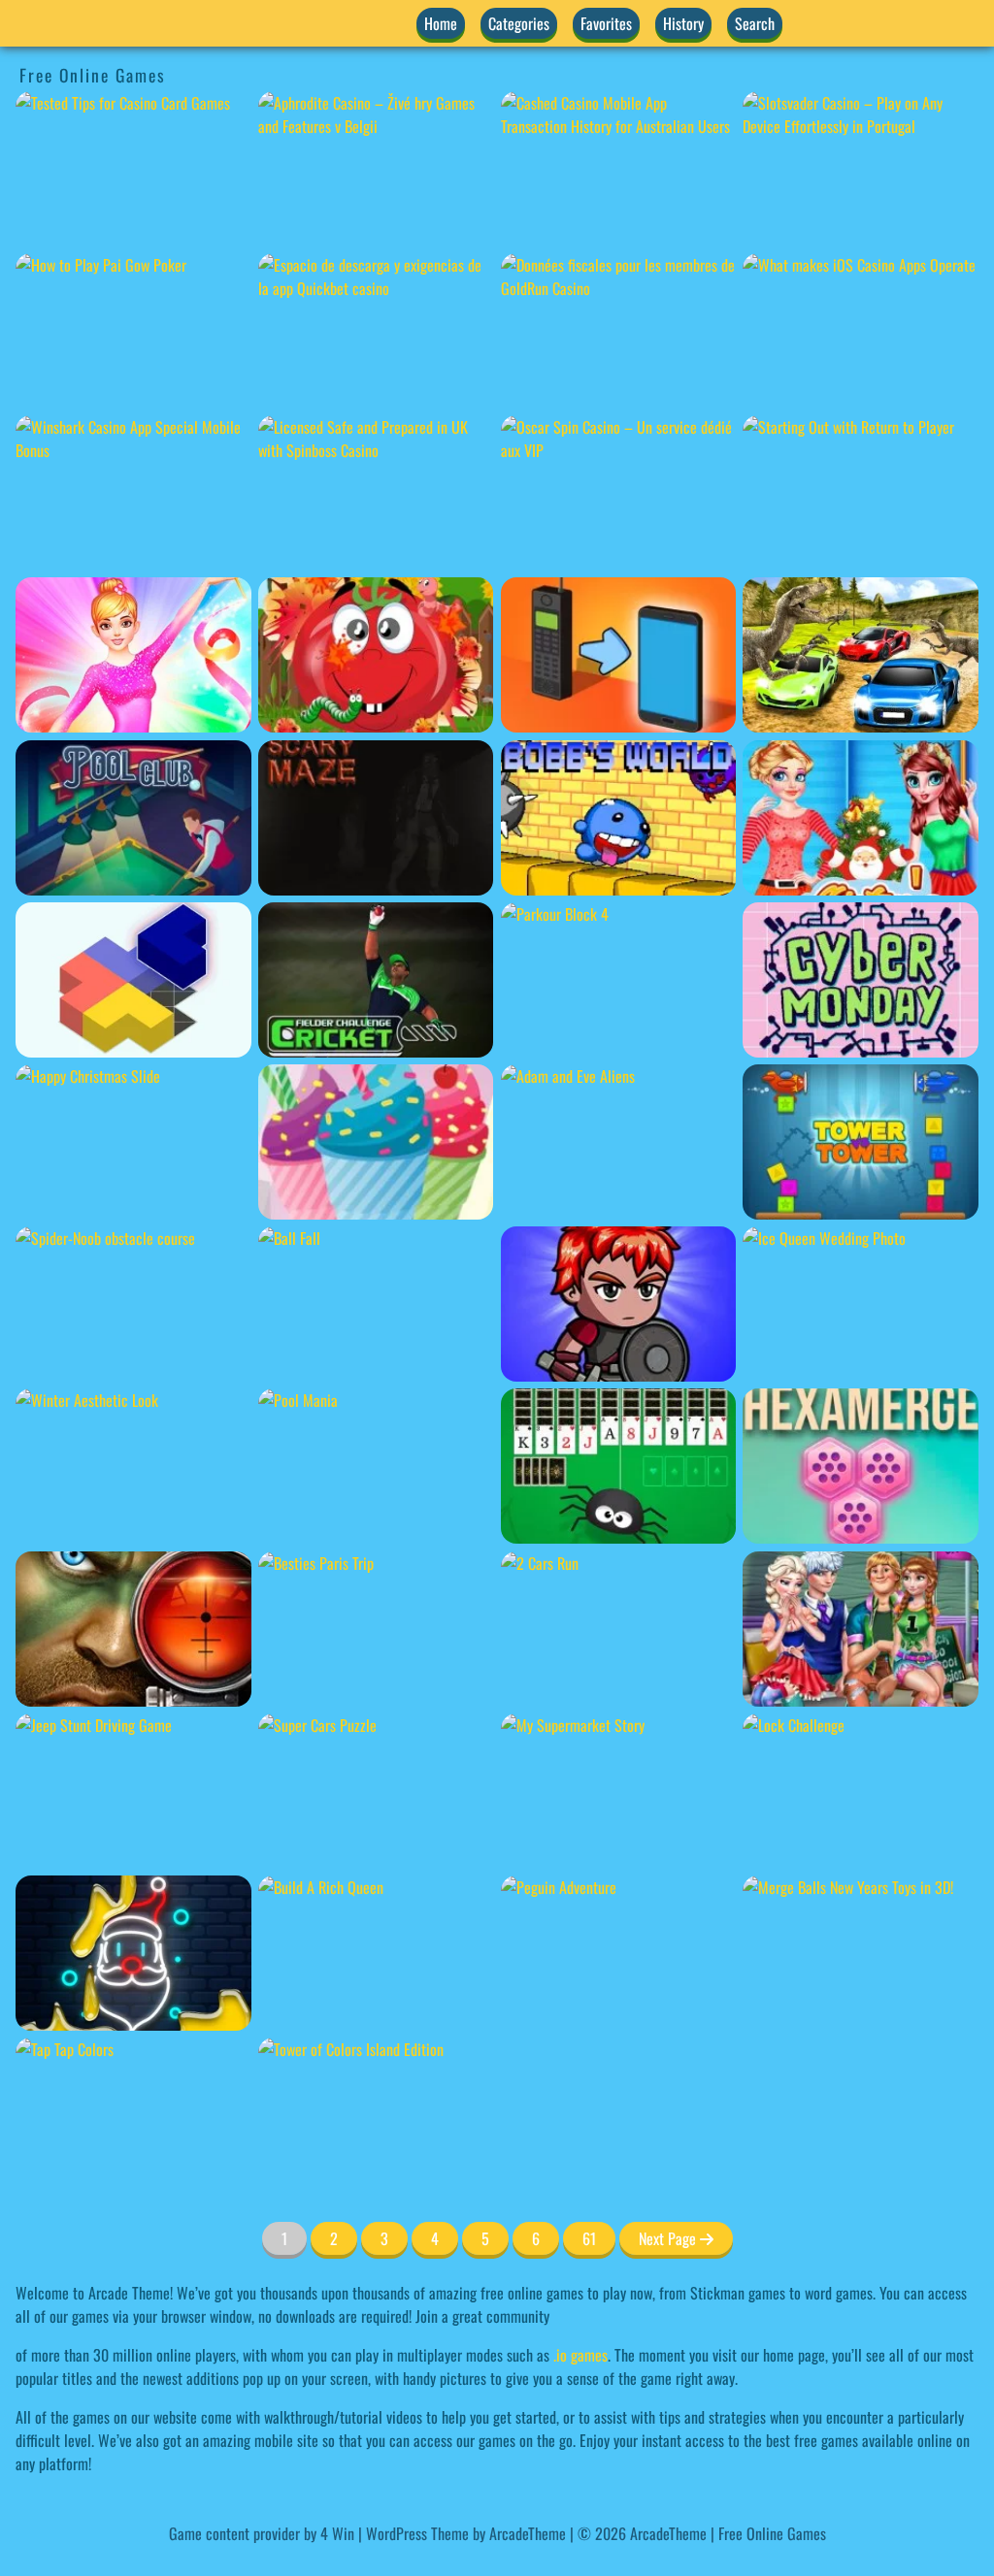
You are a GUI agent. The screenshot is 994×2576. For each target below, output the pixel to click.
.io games (580, 2355)
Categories (519, 23)
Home (441, 23)
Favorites (606, 23)
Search (755, 23)
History (683, 23)
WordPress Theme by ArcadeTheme (466, 2533)
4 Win (337, 2533)
